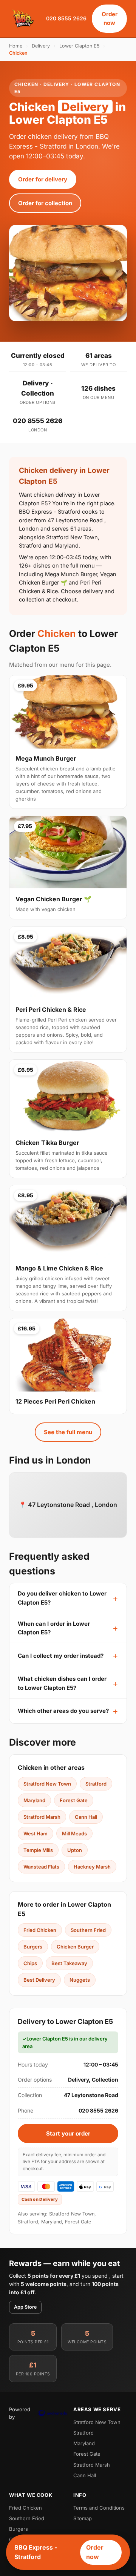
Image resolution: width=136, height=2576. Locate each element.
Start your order (68, 2133)
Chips (30, 1963)
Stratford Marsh (42, 1817)
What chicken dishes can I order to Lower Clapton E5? (62, 1683)
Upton (75, 1850)
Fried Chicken (40, 1930)
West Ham (36, 1833)
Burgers (33, 1947)
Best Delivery (39, 1980)
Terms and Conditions (99, 2508)
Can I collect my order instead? (61, 1656)
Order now (110, 18)
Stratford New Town (47, 1784)
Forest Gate (74, 1800)
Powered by (20, 2413)
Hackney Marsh (92, 1867)
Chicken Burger (75, 1947)
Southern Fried (88, 1930)
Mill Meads (74, 1833)
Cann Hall (86, 1817)
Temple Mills (38, 1850)
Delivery (41, 46)
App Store (25, 2307)
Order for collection (45, 203)
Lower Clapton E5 (79, 46)
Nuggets (80, 1980)
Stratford (96, 1784)
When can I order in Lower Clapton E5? (54, 1628)
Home (16, 46)
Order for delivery (43, 179)
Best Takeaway (69, 1963)
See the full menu (68, 1432)
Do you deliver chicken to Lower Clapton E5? (62, 1598)
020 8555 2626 (66, 18)
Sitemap (83, 2518)
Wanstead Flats (41, 1867)
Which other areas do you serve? (63, 1711)
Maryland (34, 1800)
